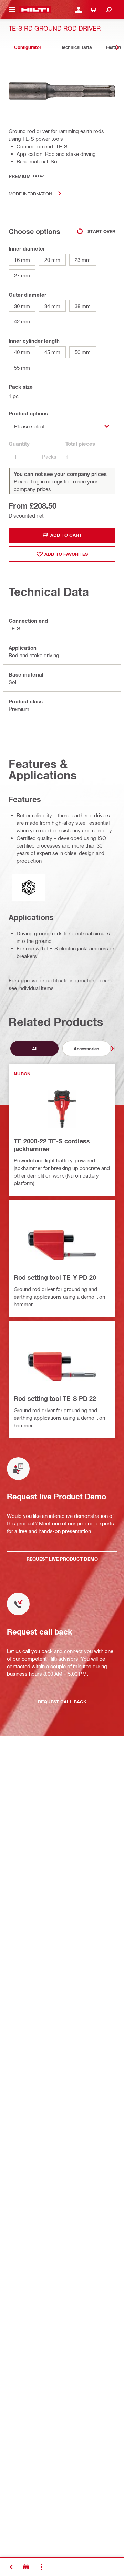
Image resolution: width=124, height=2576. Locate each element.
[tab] (28, 47)
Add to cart (66, 535)
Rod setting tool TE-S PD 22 (55, 1398)
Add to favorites (66, 554)
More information (30, 194)
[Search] (109, 10)
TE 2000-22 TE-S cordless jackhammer (52, 1145)
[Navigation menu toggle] (12, 10)
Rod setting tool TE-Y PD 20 (55, 1277)
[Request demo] (26, 2567)
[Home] (35, 10)
